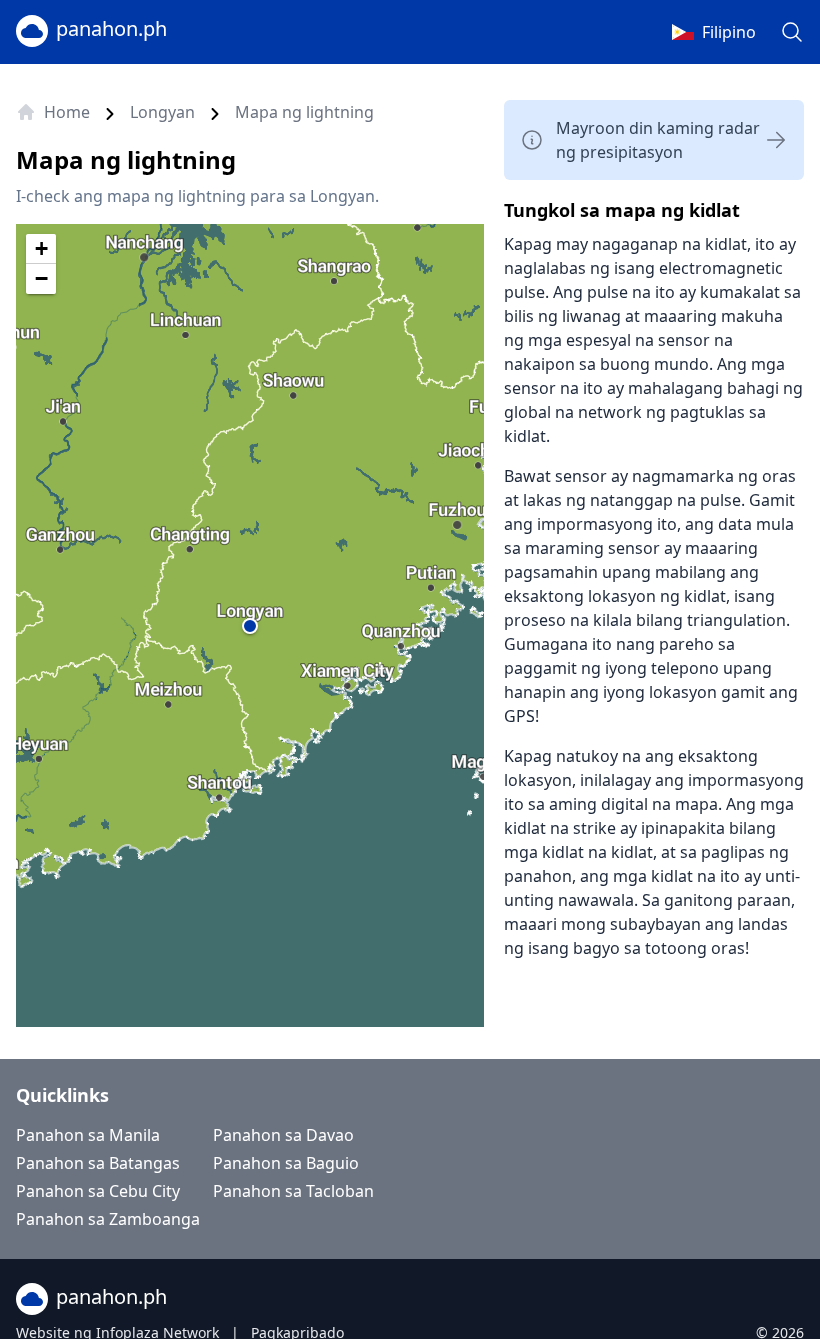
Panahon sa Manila (88, 1135)
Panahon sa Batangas (98, 1163)
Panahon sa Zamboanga (108, 1219)
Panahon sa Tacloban (293, 1191)
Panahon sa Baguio (286, 1163)
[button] (250, 626)
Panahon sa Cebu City (98, 1191)
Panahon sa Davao (283, 1135)
